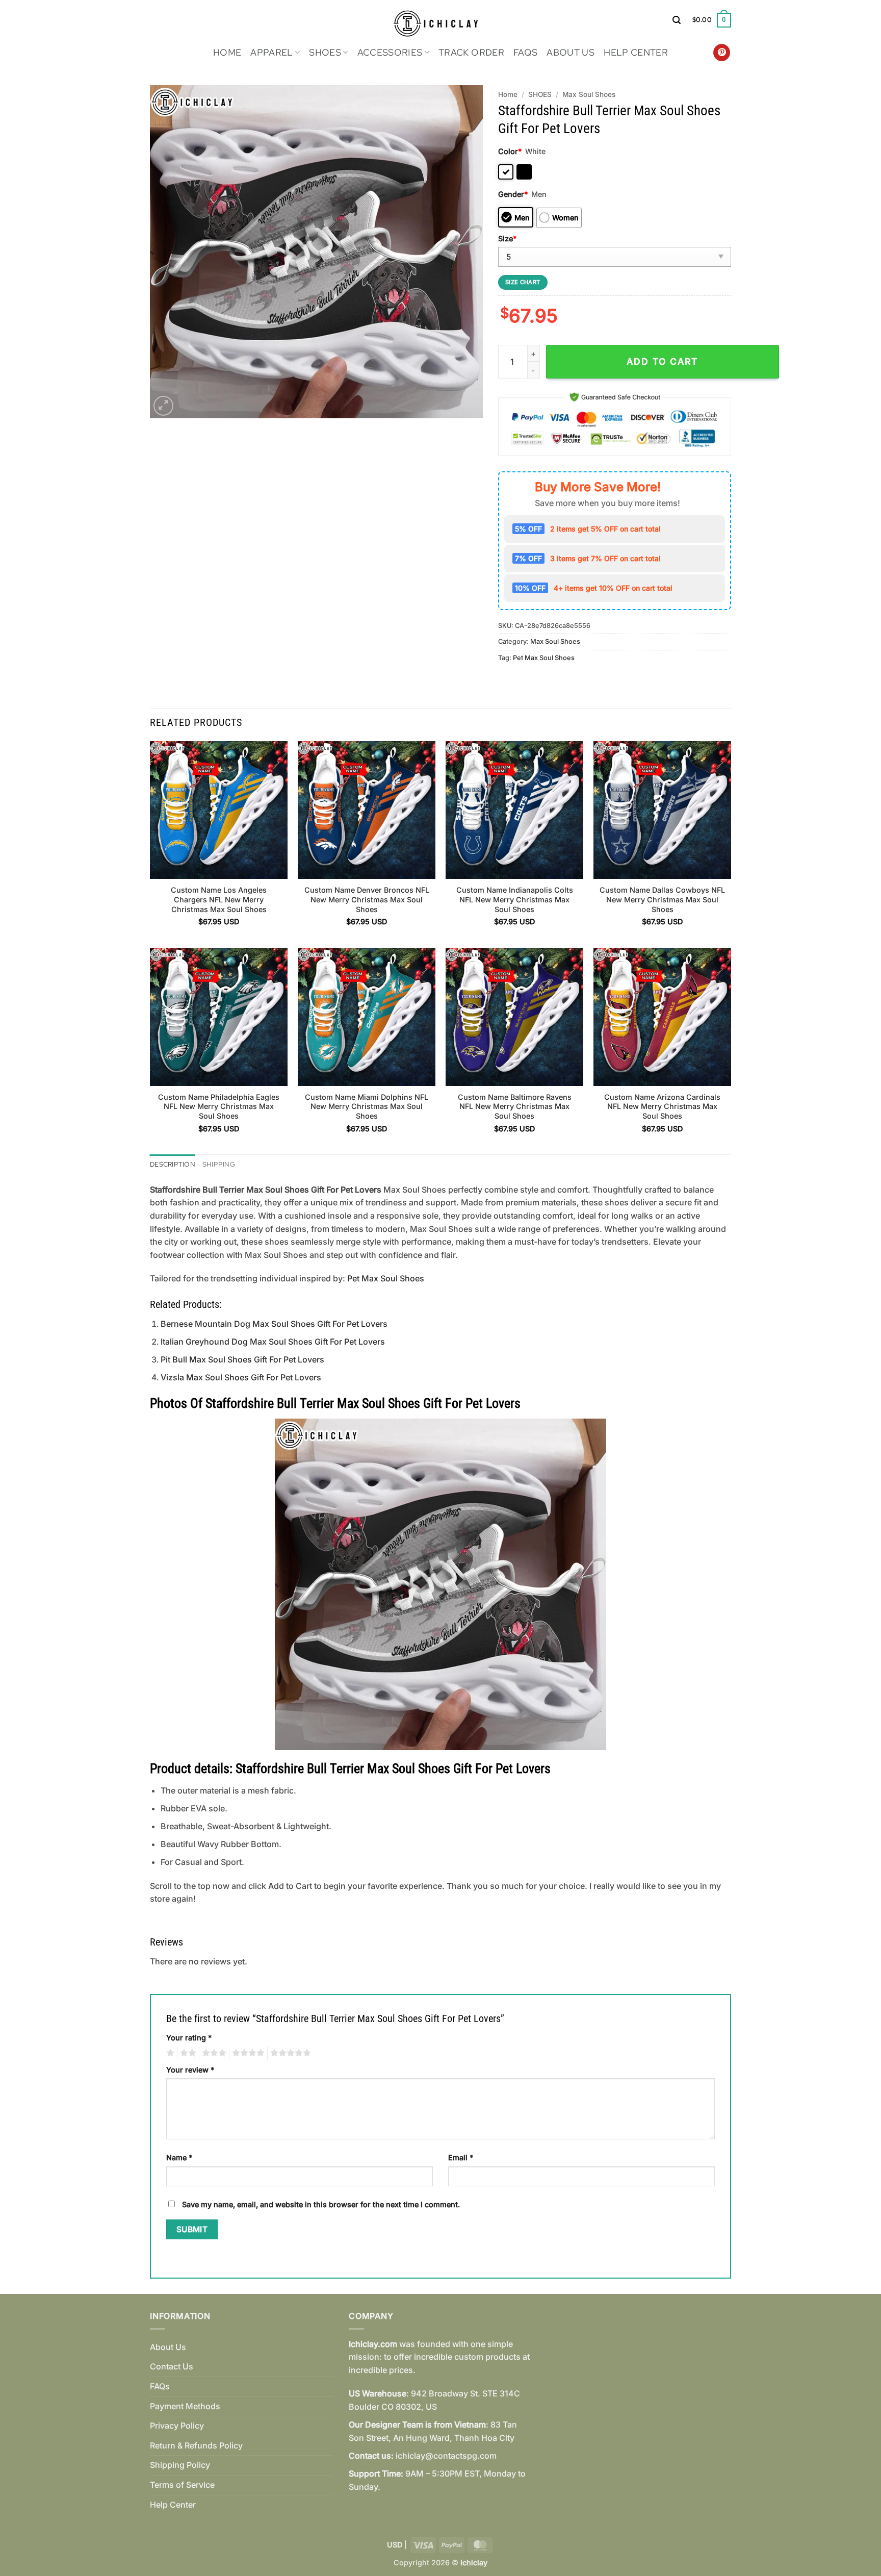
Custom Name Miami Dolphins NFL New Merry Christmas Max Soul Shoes (367, 1106)
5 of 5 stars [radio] (289, 2053)
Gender (513, 194)
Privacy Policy (177, 2426)
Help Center (636, 52)
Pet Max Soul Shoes (544, 658)
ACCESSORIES (390, 52)
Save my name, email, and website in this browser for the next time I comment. (321, 2204)
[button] (677, 20)
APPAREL (271, 52)
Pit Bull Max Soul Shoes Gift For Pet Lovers (242, 1359)
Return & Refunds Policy (196, 2445)
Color (510, 151)
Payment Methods (185, 2406)
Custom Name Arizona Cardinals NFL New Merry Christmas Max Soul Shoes (662, 1106)
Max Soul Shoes (589, 94)
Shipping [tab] (219, 1164)
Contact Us (172, 2366)
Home (227, 52)
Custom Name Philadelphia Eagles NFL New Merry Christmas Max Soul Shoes (219, 1106)
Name (179, 2157)
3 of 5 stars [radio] (213, 2053)
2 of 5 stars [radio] (187, 2053)
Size (507, 238)
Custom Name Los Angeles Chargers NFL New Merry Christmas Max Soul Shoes (219, 899)
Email (461, 2157)
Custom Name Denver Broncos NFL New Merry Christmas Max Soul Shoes (367, 899)
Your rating (189, 2038)
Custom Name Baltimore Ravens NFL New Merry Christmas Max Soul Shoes (515, 1106)
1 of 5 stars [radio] (169, 2053)
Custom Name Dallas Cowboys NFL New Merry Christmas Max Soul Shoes (662, 899)
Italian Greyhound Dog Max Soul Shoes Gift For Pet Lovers (273, 1342)
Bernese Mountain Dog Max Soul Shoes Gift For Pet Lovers (274, 1324)
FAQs (525, 52)
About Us (571, 52)
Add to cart (662, 361)
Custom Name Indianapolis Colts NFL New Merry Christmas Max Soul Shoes (515, 899)
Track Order (471, 52)
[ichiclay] (441, 20)
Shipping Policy (180, 2465)
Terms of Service (182, 2485)
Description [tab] (173, 1164)
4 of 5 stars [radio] (247, 2053)
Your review (190, 2070)
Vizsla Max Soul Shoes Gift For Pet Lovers (241, 1377)
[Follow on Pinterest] (722, 53)
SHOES (325, 52)
